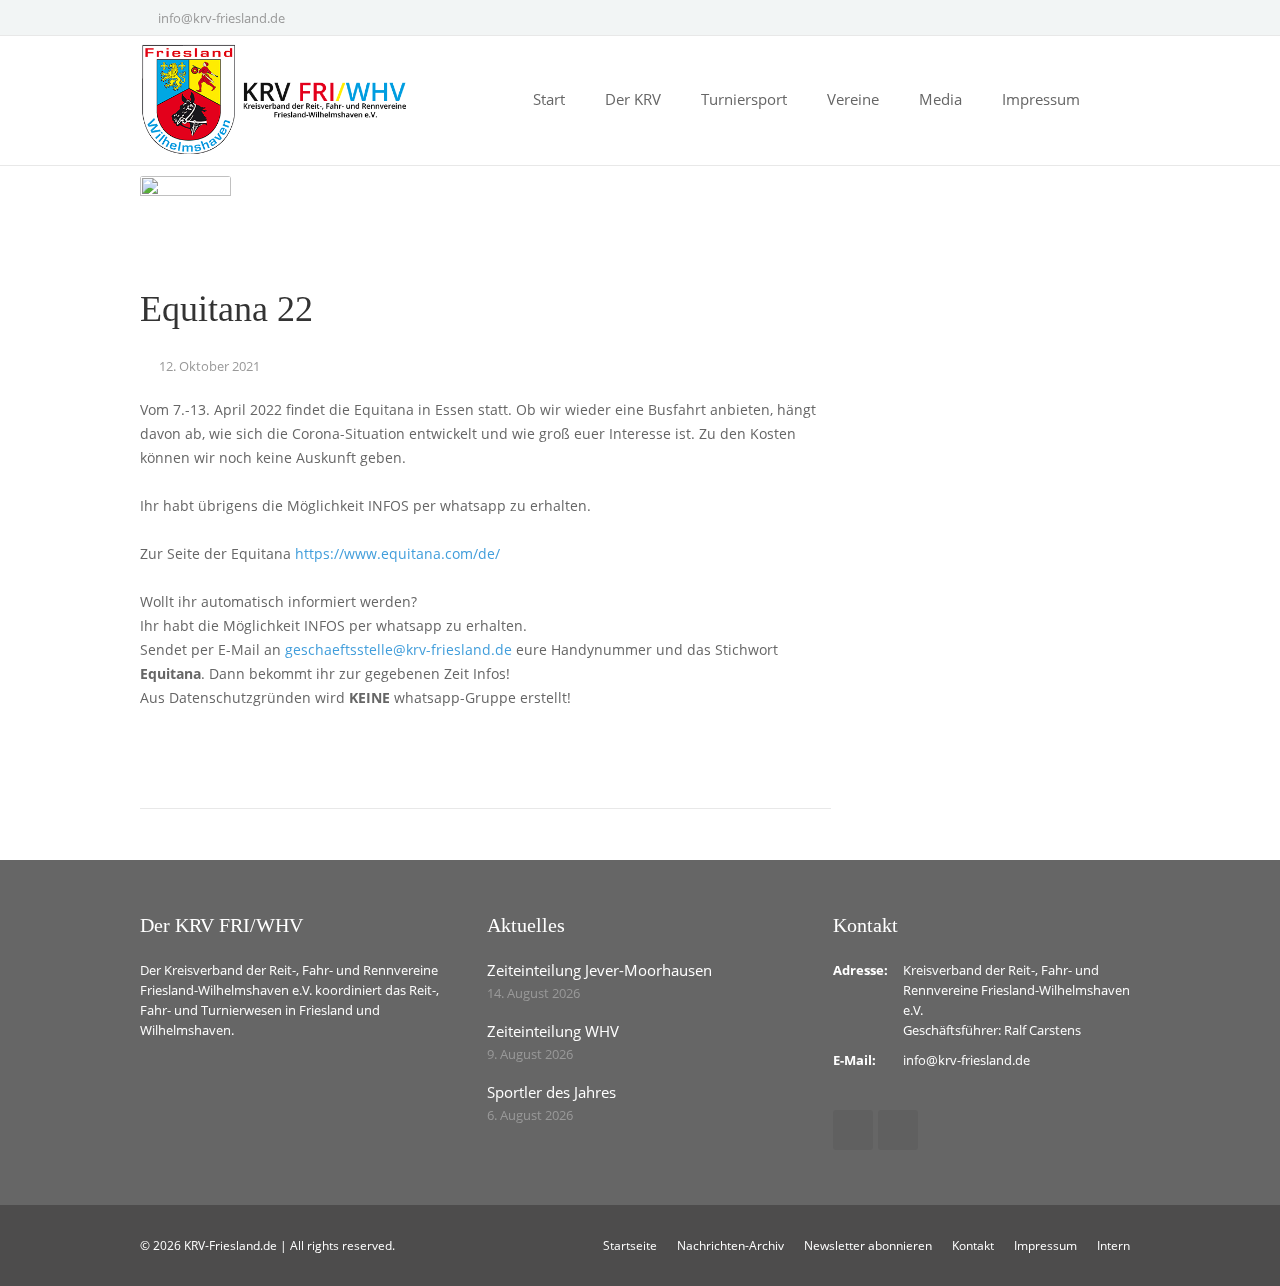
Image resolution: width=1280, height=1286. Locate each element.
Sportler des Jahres (551, 1092)
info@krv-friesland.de (221, 18)
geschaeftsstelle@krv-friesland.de (398, 649)
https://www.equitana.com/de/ (397, 553)
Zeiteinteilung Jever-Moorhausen (599, 970)
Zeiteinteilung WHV (553, 1031)
